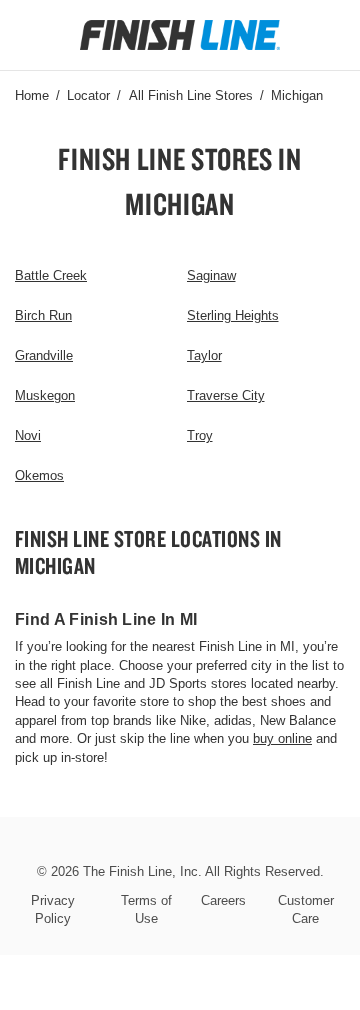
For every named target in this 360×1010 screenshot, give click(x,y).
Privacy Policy (53, 909)
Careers (223, 900)
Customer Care (306, 909)
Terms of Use (146, 909)
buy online (282, 738)
